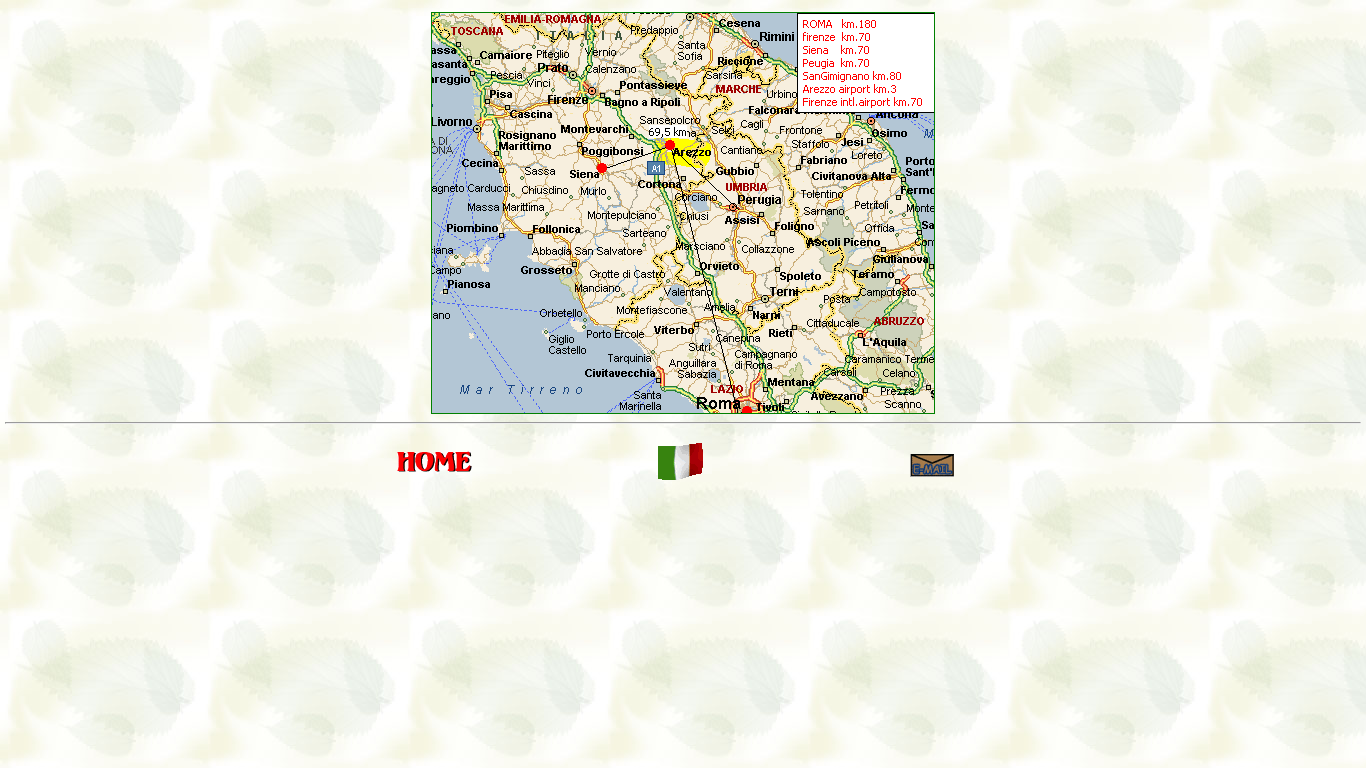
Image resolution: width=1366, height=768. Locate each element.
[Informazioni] (932, 474)
